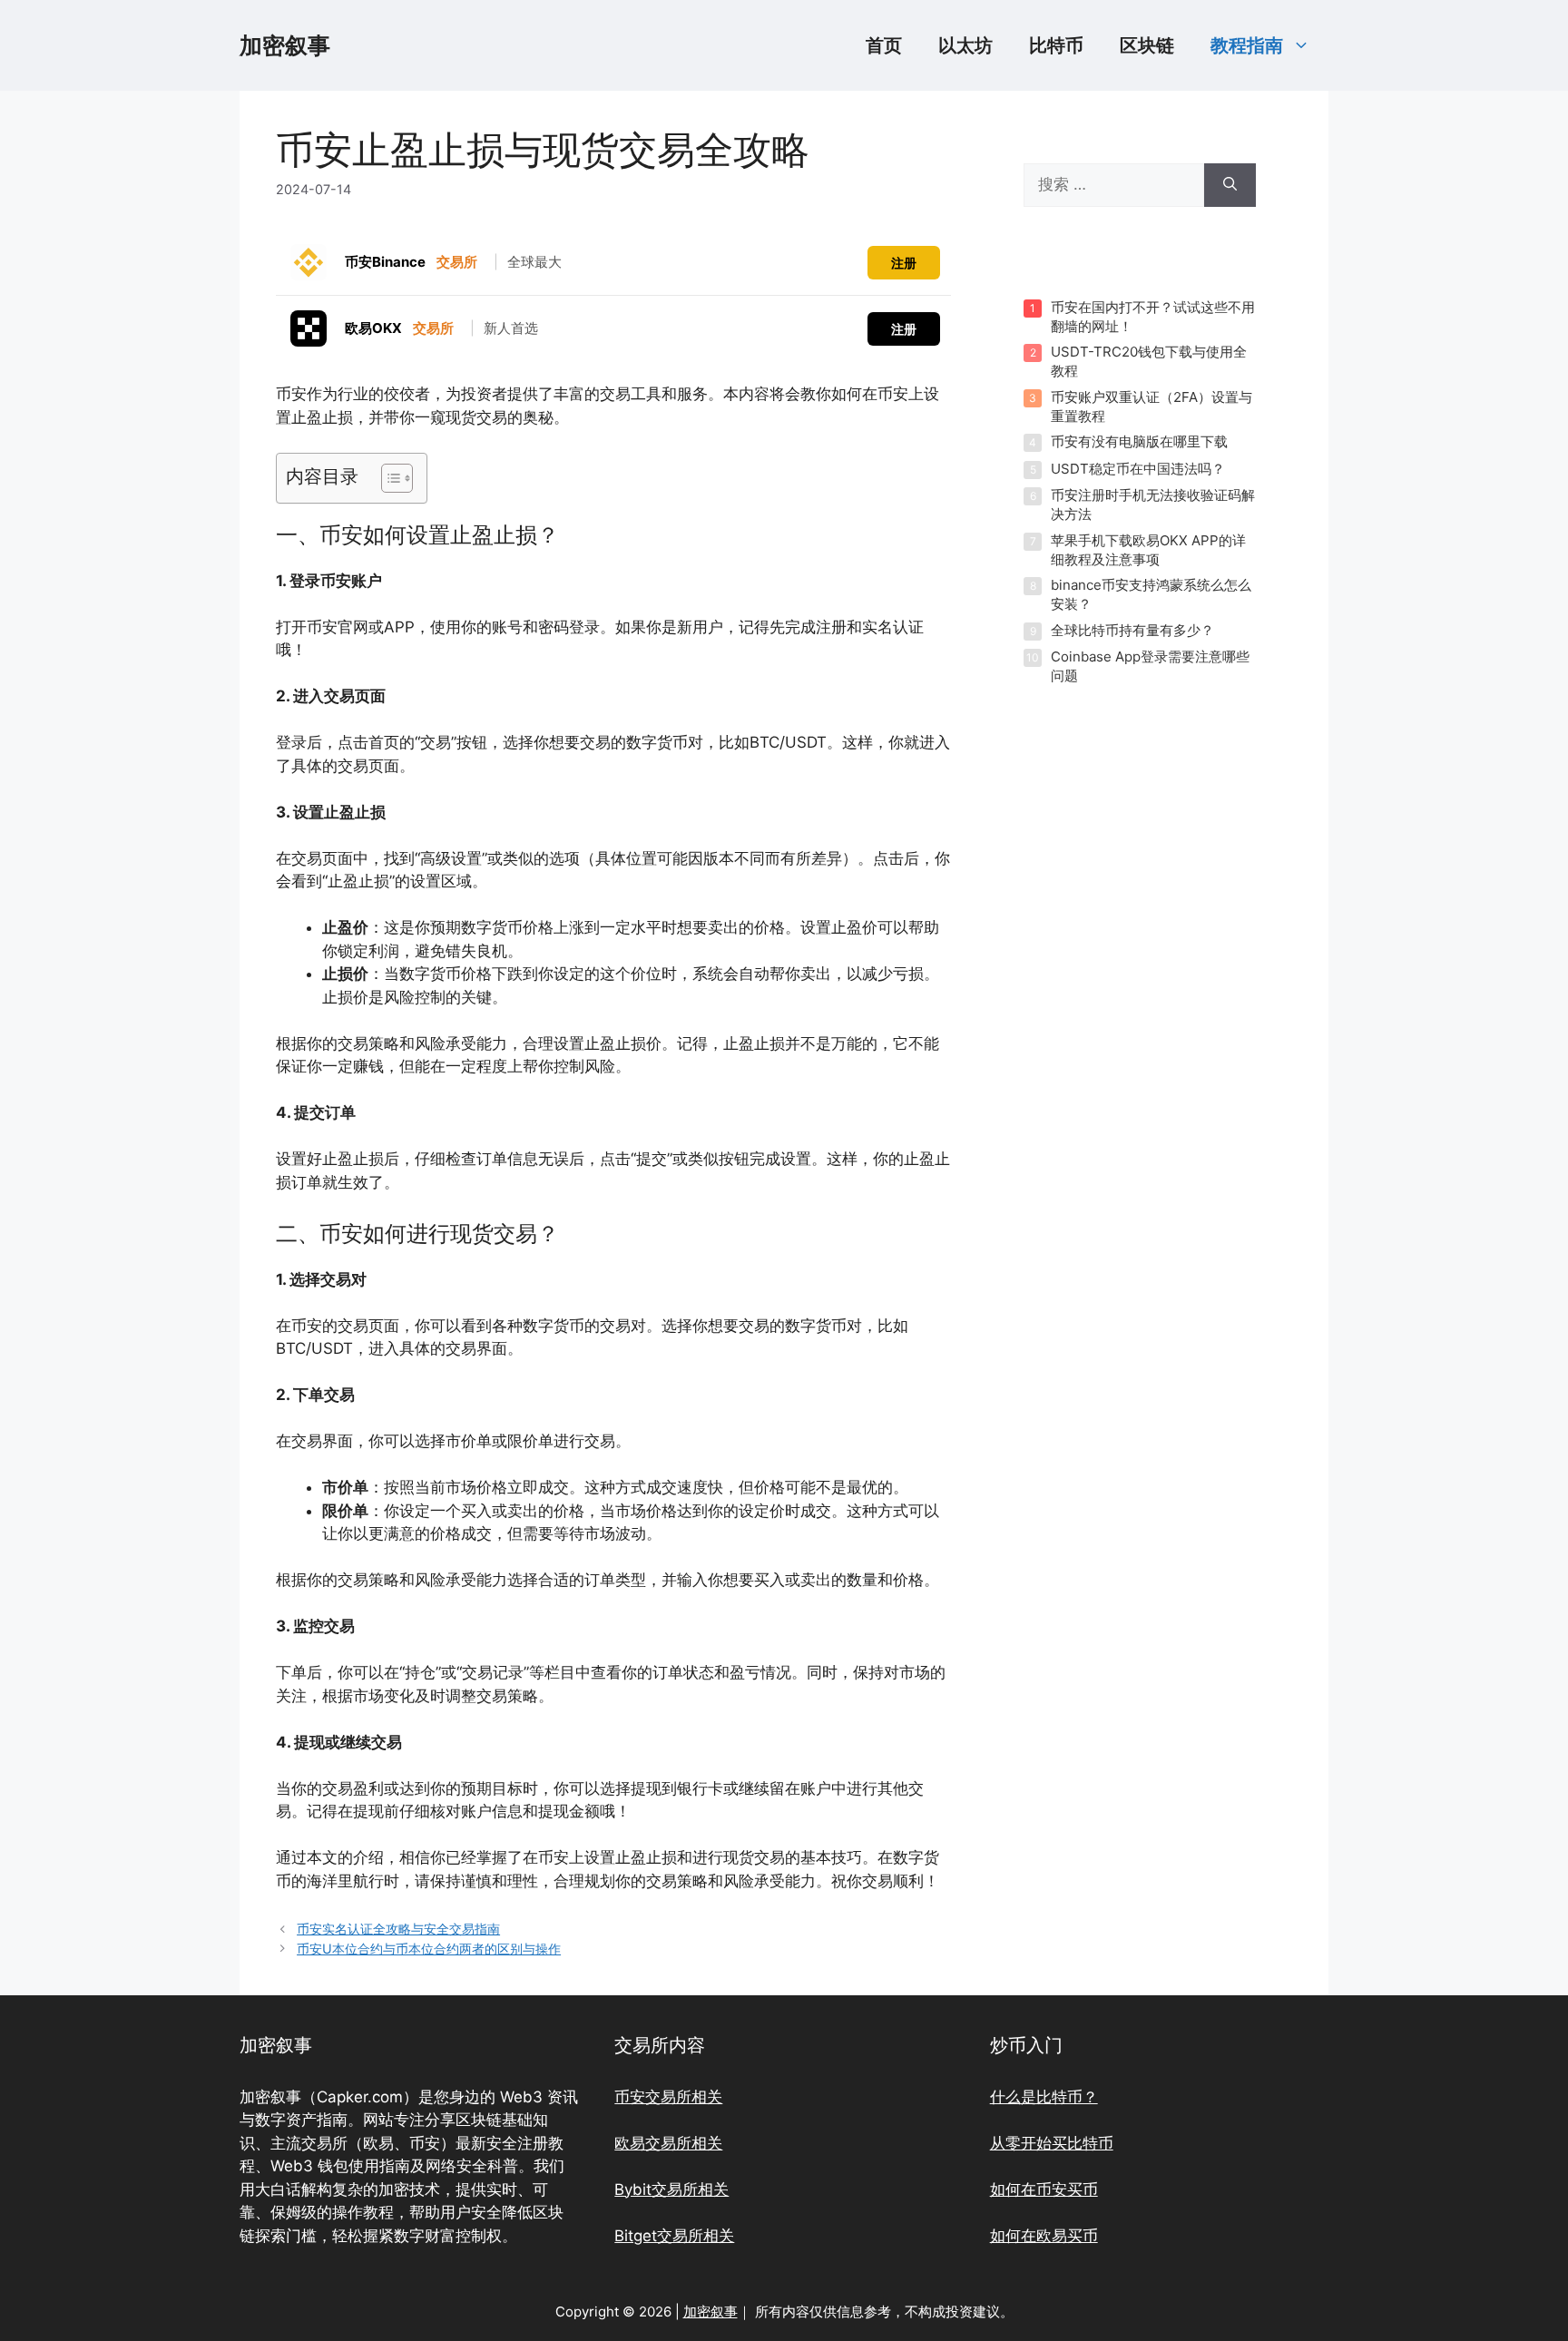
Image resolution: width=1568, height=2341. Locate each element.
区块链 (1147, 45)
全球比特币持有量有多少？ (1132, 630)
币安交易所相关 (668, 2097)
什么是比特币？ (1044, 2097)
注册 (904, 263)
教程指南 (1247, 45)
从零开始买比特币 (1052, 2143)
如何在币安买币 (1044, 2189)
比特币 (1056, 45)
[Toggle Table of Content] (388, 478)
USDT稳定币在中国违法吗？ (1138, 469)
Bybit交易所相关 (671, 2189)
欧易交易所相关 (668, 2143)
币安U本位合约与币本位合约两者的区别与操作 (429, 1949)
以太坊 (965, 45)
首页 (884, 45)
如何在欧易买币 (1044, 2236)
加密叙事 (285, 45)
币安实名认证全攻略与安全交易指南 (398, 1929)
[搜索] (1230, 185)
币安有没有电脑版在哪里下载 (1139, 441)
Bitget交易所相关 (674, 2236)
